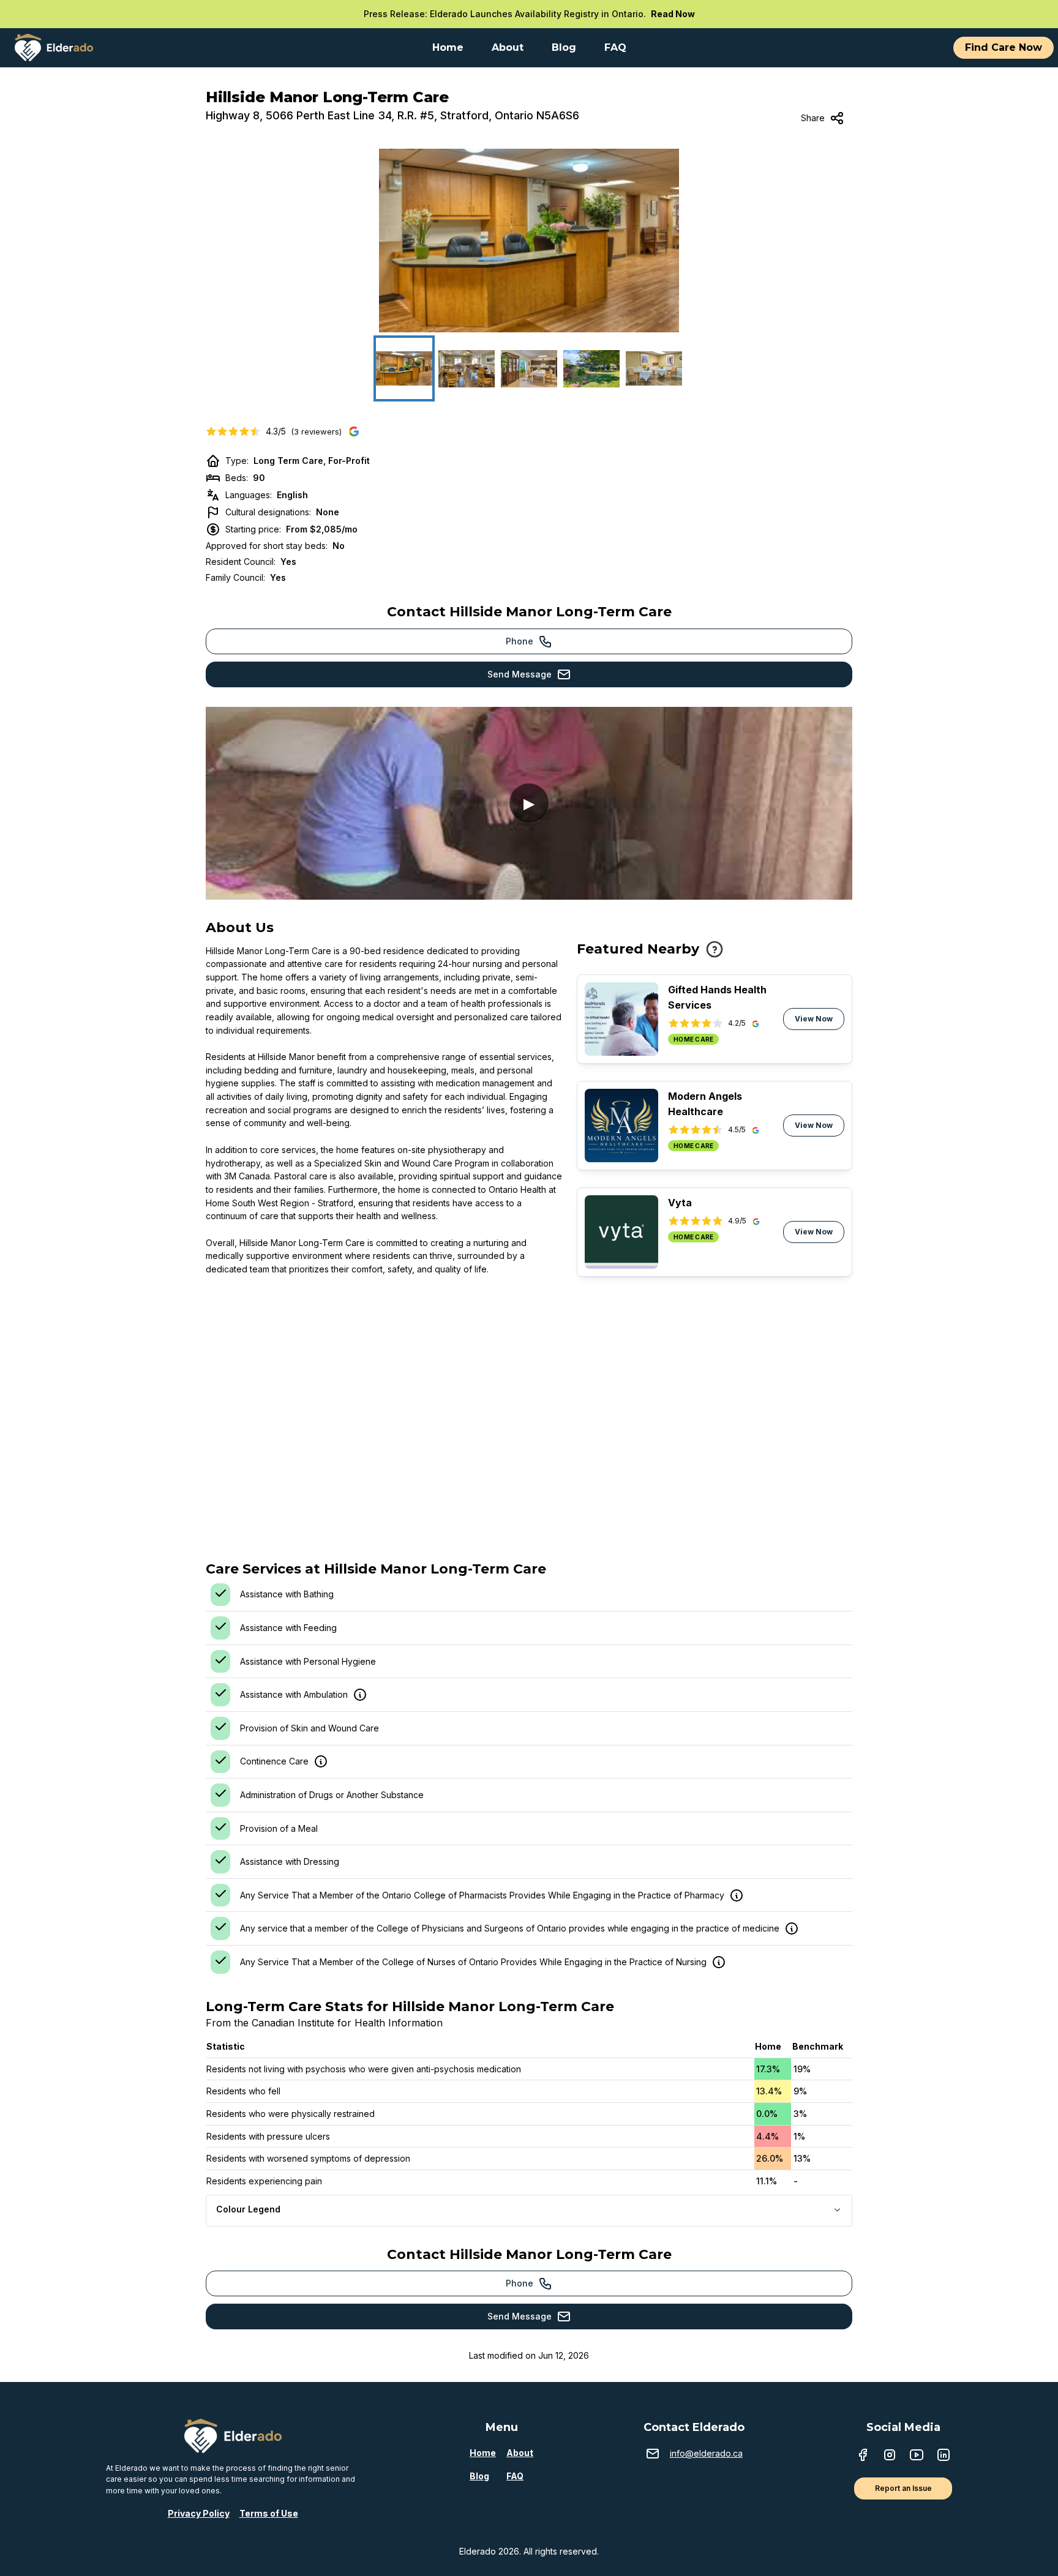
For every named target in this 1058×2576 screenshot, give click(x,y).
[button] (529, 241)
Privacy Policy (199, 2513)
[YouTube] (917, 2456)
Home (483, 2453)
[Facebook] (863, 2456)
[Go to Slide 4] (591, 368)
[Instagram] (890, 2456)
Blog (479, 2476)
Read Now (673, 14)
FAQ (515, 2476)
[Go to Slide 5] (654, 368)
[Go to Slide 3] (529, 368)
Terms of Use (269, 2513)
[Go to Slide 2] (467, 368)
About (520, 2453)
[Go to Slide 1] (404, 368)
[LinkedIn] (944, 2456)
